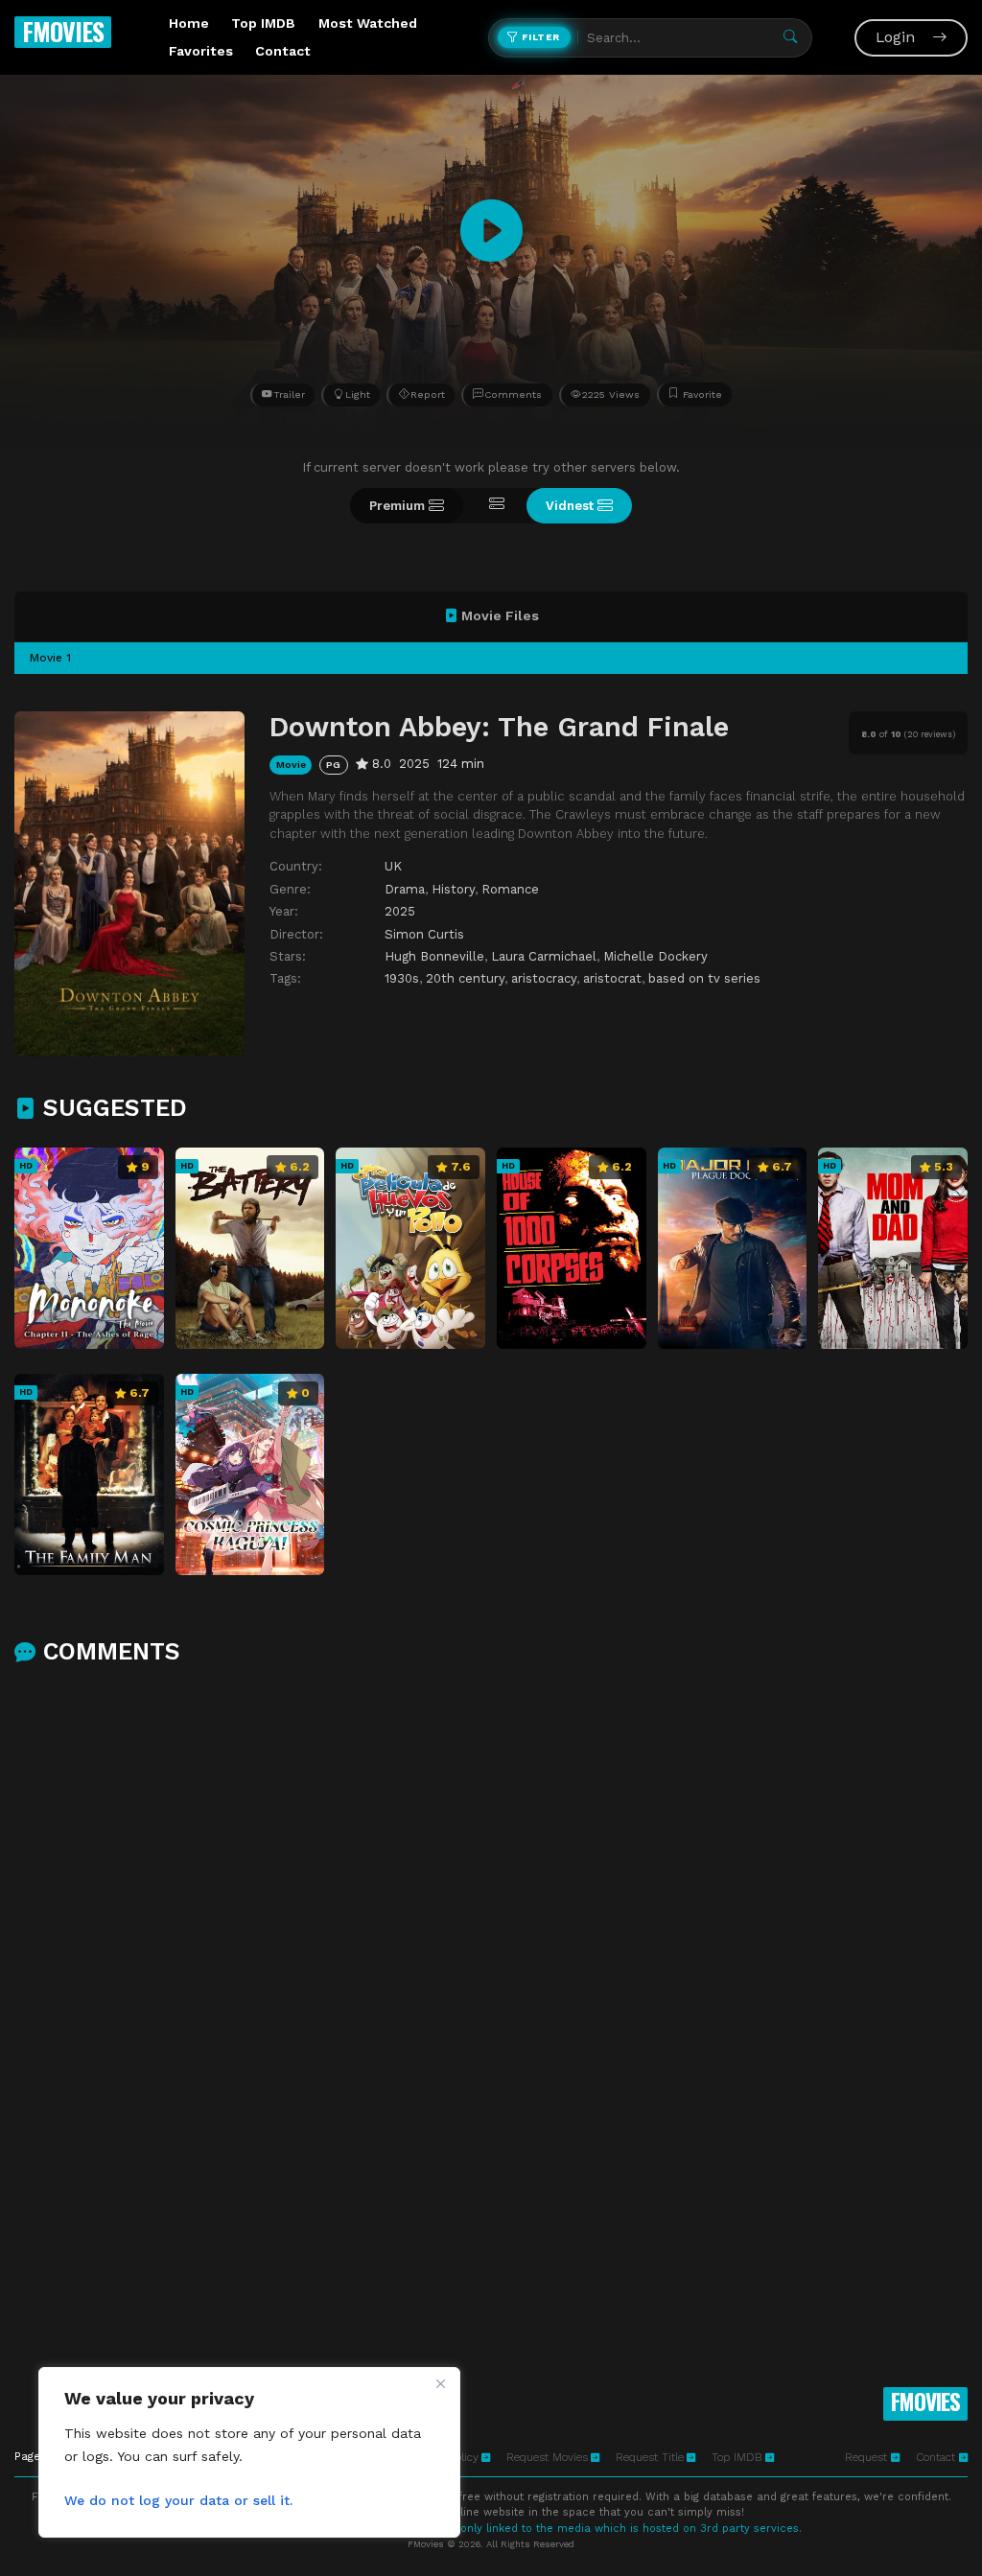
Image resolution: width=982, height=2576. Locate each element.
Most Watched (368, 23)
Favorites (201, 51)
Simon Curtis (424, 934)
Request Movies (547, 2457)
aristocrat (612, 978)
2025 (400, 911)
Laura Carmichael (544, 956)
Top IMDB (263, 23)
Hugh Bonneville (434, 956)
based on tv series (704, 978)
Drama (405, 889)
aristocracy (544, 978)
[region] (249, 2452)
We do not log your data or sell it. (178, 2500)
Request (868, 2457)
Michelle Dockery (655, 956)
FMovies (63, 31)
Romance (510, 889)
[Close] (440, 2383)
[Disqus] (491, 1930)
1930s (402, 978)
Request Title (650, 2457)
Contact (283, 51)
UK (393, 866)
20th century (465, 978)
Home (189, 23)
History (453, 889)
